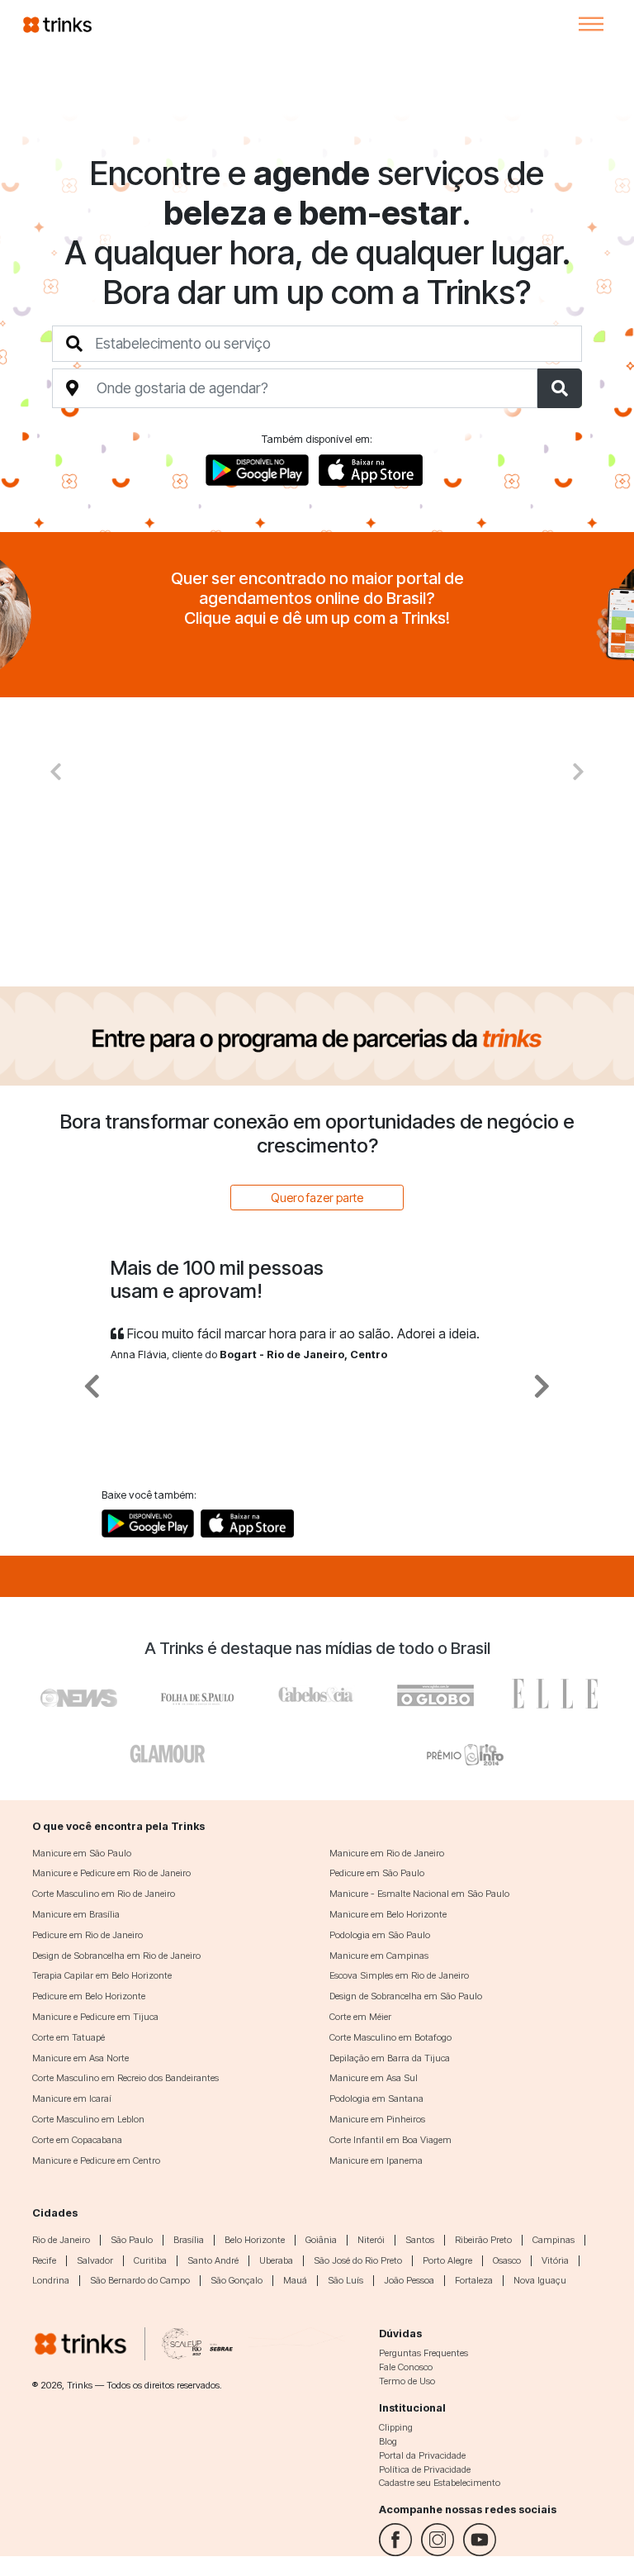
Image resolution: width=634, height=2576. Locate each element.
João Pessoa (409, 2280)
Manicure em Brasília (76, 1914)
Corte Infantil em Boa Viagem (390, 2140)
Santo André (213, 2260)
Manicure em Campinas (379, 1956)
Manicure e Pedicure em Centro (96, 2160)
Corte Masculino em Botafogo (390, 2037)
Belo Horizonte (255, 2240)
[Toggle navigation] (591, 24)
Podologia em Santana (376, 2098)
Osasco (507, 2260)
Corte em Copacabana (77, 2140)
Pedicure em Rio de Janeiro (88, 1935)
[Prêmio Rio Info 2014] (466, 1751)
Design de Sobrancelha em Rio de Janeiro (116, 1956)
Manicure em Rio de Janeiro (387, 1853)
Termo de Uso (407, 2381)
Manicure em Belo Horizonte (388, 1914)
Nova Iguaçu (540, 2280)
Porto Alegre (447, 2260)
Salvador (95, 2260)
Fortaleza (474, 2280)
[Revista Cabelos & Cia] (79, 1694)
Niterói (371, 2240)
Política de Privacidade (425, 2469)
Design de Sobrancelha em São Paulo (406, 1996)
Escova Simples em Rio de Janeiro (399, 1975)
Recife (44, 2260)
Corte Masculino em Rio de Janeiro (104, 1894)
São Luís (345, 2280)
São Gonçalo (237, 2280)
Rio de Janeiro (61, 2240)
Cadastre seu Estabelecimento (440, 2483)
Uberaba (276, 2260)
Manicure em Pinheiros (377, 2119)
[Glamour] (168, 1751)
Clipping (396, 2427)
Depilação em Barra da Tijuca (390, 2058)
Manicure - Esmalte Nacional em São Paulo (419, 1894)
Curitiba (150, 2260)
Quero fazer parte (317, 1198)
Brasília (189, 2240)
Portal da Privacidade (422, 2455)
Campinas (554, 2240)
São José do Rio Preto (358, 2260)
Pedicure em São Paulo (377, 1873)
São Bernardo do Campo (140, 2280)
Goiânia (321, 2240)
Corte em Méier (360, 2017)
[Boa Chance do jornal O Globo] (198, 1694)
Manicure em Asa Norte (80, 2058)
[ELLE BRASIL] (555, 1694)
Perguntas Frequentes (423, 2353)
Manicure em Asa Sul (374, 2078)
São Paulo (132, 2240)
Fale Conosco (406, 2367)
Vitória (555, 2260)
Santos (420, 2240)
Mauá (295, 2280)
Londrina (51, 2280)
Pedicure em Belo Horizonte (89, 1996)
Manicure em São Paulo (82, 1853)
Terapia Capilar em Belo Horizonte (102, 1975)
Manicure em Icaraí (72, 2098)
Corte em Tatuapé (69, 2037)
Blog (388, 2441)
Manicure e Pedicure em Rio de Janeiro (111, 1873)
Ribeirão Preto (483, 2240)
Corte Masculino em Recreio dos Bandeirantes (125, 2078)
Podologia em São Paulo (380, 1935)
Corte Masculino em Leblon (88, 2119)
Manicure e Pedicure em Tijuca (95, 2017)
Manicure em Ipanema (376, 2160)
